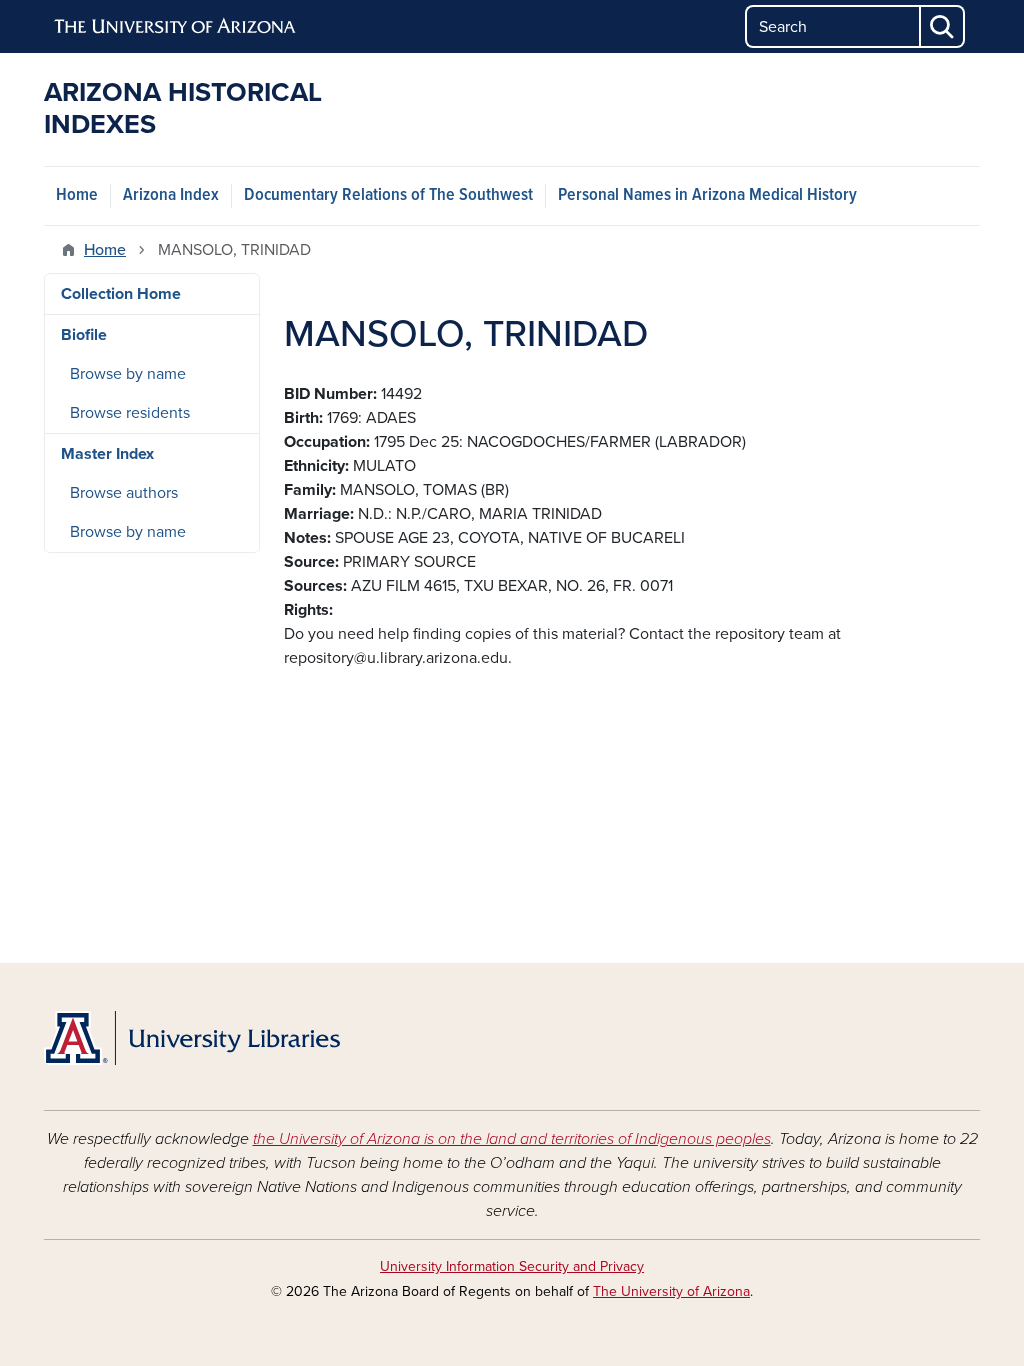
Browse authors (124, 493)
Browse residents (130, 413)
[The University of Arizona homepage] (176, 27)
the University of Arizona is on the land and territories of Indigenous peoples (512, 1139)
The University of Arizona (671, 1291)
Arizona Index (171, 195)
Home (77, 195)
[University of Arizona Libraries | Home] (192, 1038)
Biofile (84, 335)
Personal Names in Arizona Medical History (707, 195)
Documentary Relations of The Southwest (388, 195)
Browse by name (128, 374)
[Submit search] (943, 26)
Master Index (107, 454)
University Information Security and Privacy (512, 1266)
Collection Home (121, 294)
